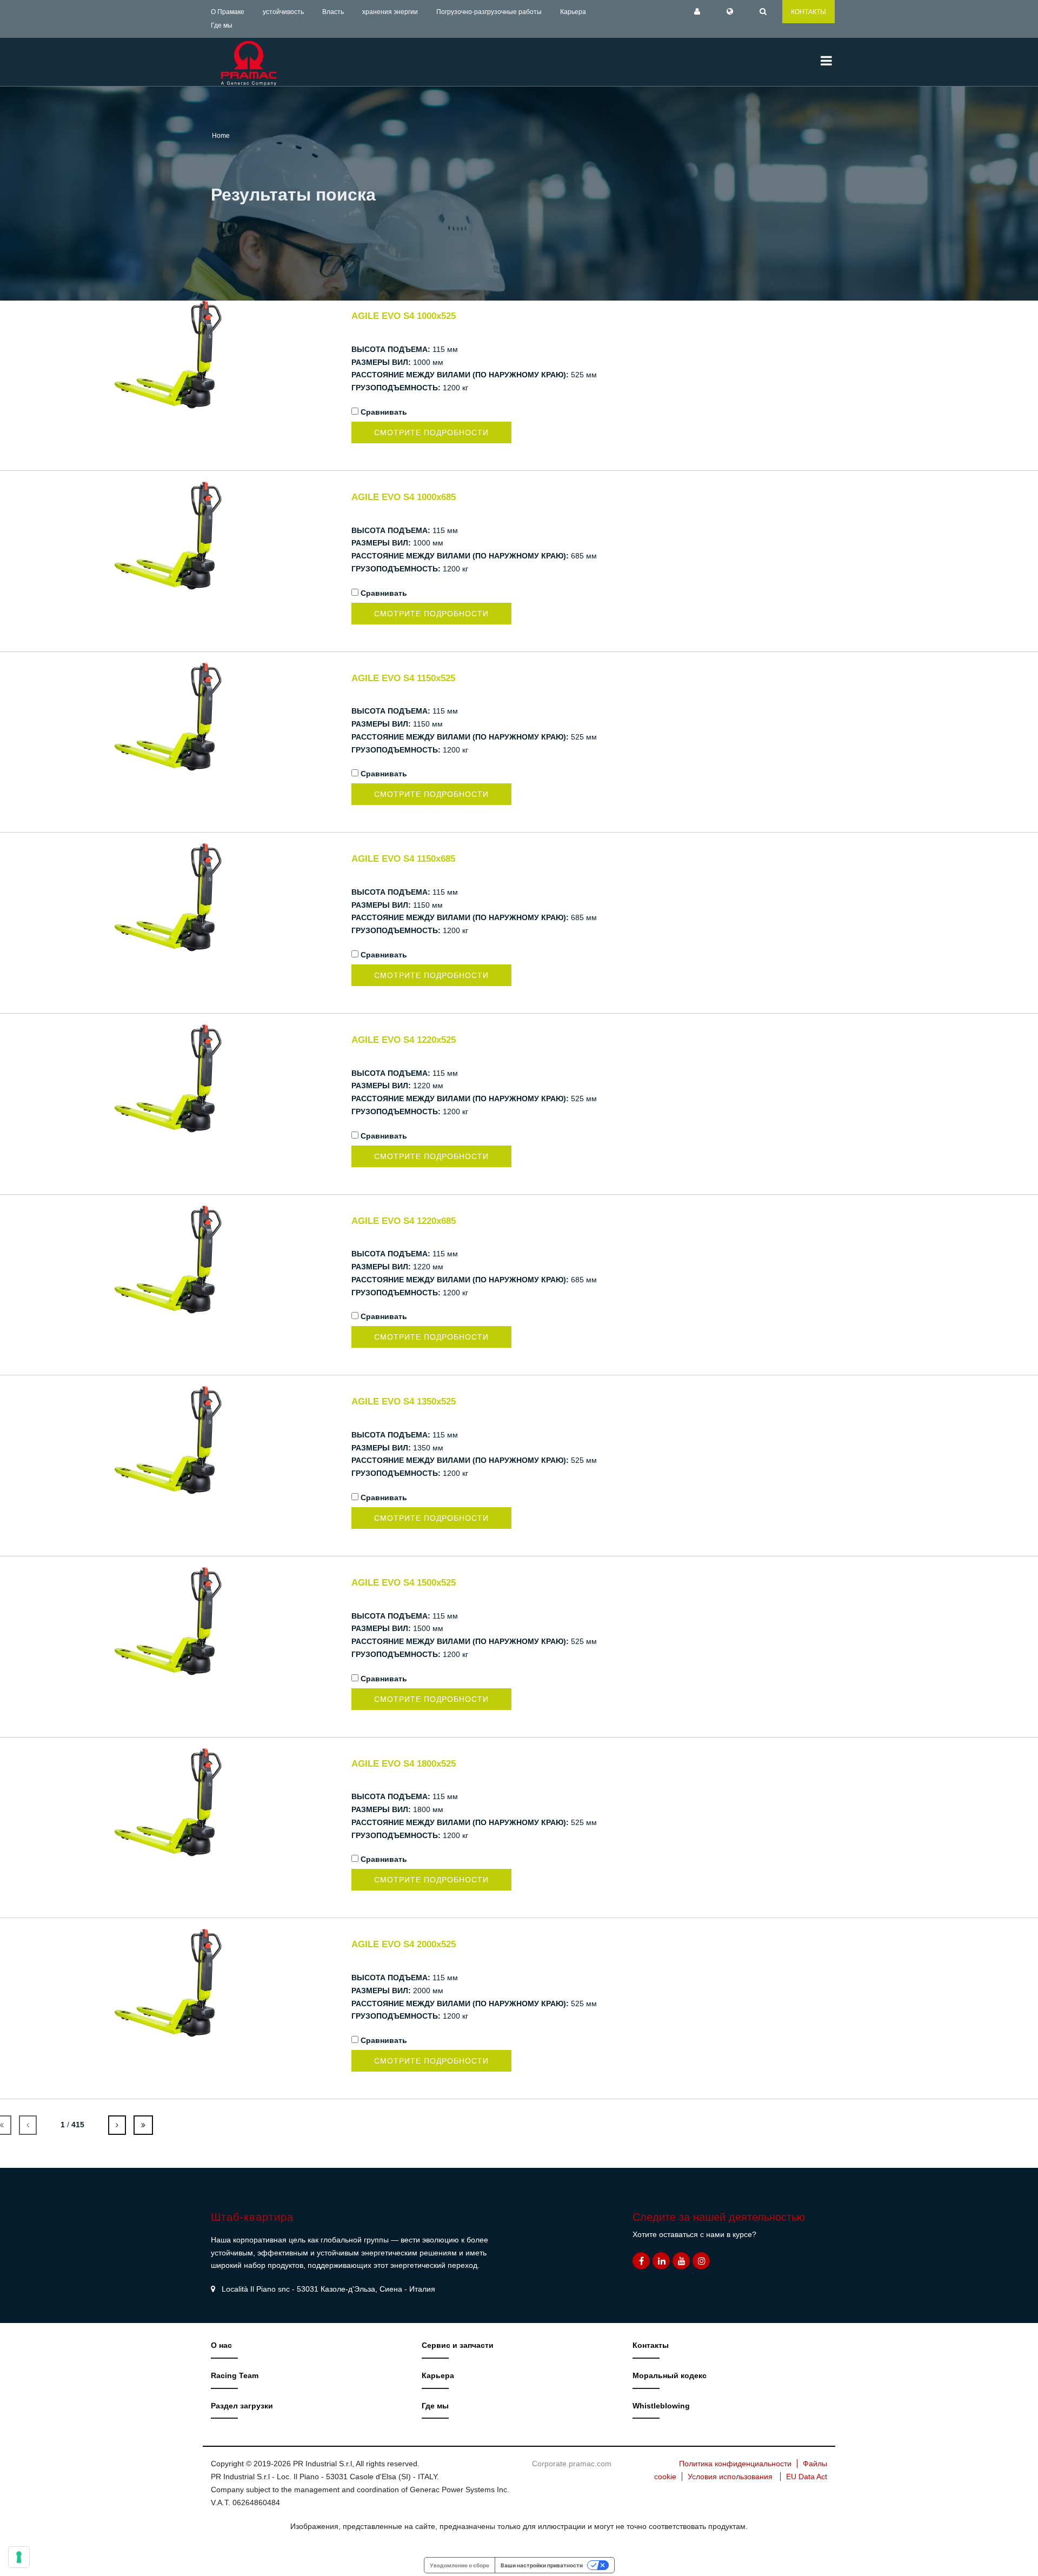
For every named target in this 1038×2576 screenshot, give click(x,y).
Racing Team (235, 2375)
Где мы (222, 25)
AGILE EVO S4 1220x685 (404, 1221)
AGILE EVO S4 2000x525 (404, 1944)
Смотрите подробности (431, 432)
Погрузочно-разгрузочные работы (489, 12)
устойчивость (283, 12)
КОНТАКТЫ (809, 12)
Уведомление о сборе (460, 2565)
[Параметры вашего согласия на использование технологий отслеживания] (19, 2557)
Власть (333, 12)
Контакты (651, 2345)
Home (221, 136)
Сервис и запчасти (458, 2345)
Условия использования (730, 2477)
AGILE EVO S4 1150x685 (403, 859)
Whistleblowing (661, 2406)
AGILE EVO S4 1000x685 (404, 497)
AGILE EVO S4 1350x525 (404, 1402)
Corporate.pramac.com (572, 2464)
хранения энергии (390, 12)
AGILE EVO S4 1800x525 (404, 1764)
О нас (221, 2345)
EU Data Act (807, 2477)
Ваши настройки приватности (542, 2565)
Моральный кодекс (670, 2375)
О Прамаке (228, 12)
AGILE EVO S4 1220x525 (404, 1040)
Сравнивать (384, 412)
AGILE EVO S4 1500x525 (404, 1583)
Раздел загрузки (242, 2406)
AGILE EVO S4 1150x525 (403, 678)
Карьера (573, 12)
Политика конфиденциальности (735, 2464)
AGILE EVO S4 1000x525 (404, 316)
